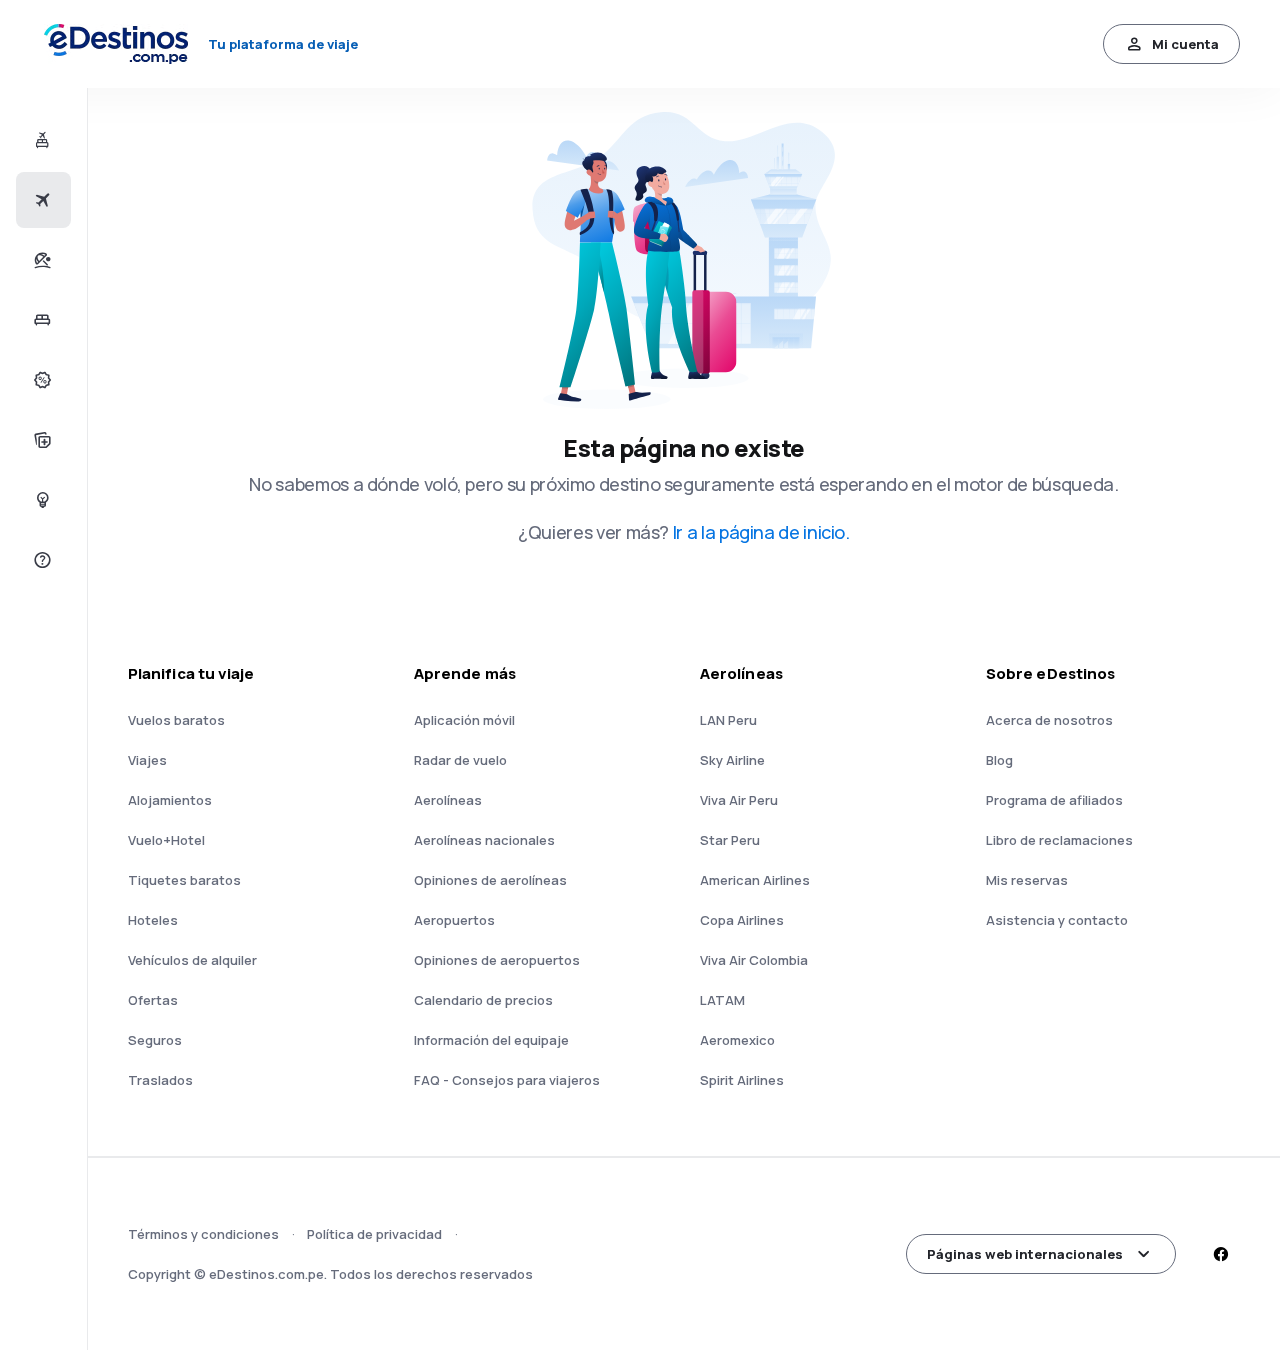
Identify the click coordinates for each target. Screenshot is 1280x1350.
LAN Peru (728, 720)
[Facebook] (1220, 1254)
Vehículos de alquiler (192, 960)
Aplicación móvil (464, 720)
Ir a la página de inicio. (761, 532)
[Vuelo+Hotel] (40, 140)
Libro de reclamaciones (1059, 840)
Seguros (155, 1040)
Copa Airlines (742, 920)
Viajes (147, 760)
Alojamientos (170, 800)
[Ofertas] (40, 380)
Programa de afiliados (1054, 800)
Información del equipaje (491, 1040)
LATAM (722, 1000)
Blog (999, 760)
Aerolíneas (448, 800)
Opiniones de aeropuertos (497, 960)
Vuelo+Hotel (166, 840)
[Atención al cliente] (40, 560)
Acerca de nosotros (1049, 720)
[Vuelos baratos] (40, 200)
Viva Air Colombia (754, 960)
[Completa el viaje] (40, 440)
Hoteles (153, 920)
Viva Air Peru (739, 800)
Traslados (160, 1080)
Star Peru (730, 840)
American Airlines (755, 880)
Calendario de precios (483, 1000)
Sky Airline (732, 760)
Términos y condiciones (203, 1234)
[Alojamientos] (40, 320)
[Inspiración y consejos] (40, 500)
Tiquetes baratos (184, 880)
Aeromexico (737, 1040)
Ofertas (153, 1000)
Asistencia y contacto (1057, 920)
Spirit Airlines (742, 1080)
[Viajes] (40, 260)
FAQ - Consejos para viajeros (507, 1080)
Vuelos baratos (176, 720)
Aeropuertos (454, 920)
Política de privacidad (374, 1234)
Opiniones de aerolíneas (490, 880)
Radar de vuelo (460, 760)
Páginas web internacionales (1025, 1254)
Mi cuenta (1185, 44)
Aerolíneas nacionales (484, 840)
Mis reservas (1027, 880)
